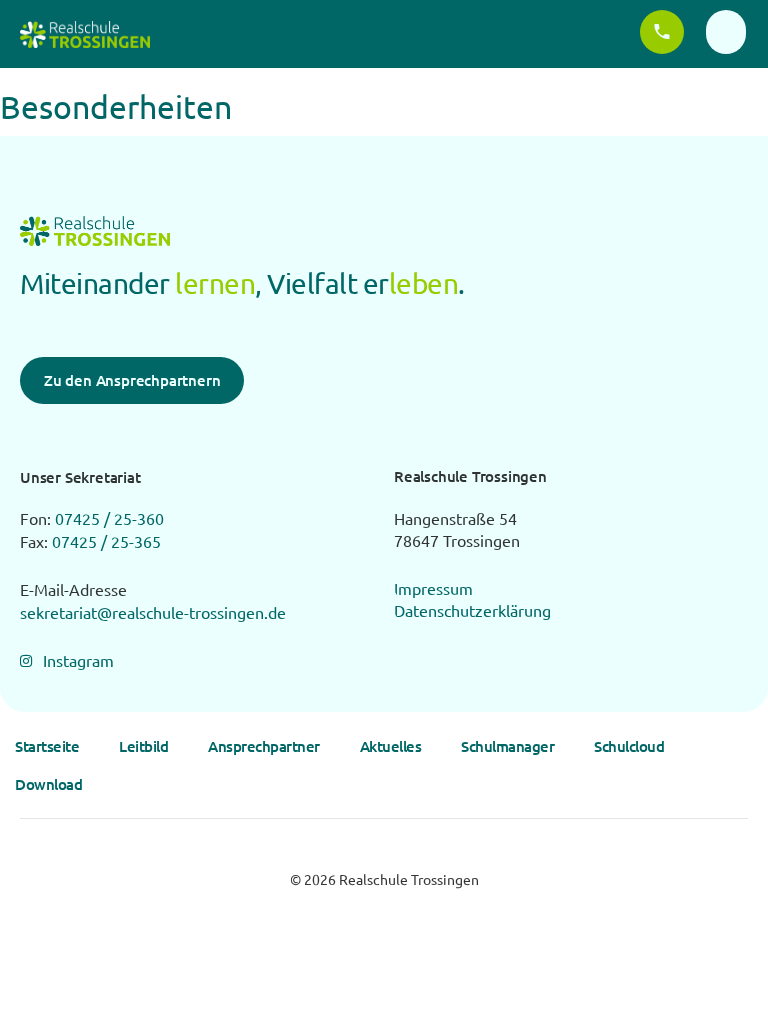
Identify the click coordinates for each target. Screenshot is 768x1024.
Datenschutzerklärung (472, 610)
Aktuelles (391, 746)
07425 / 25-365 (106, 541)
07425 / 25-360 (109, 518)
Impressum (433, 588)
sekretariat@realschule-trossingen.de (153, 612)
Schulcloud (629, 746)
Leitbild (143, 746)
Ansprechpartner (264, 746)
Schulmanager (507, 746)
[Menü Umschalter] (726, 32)
